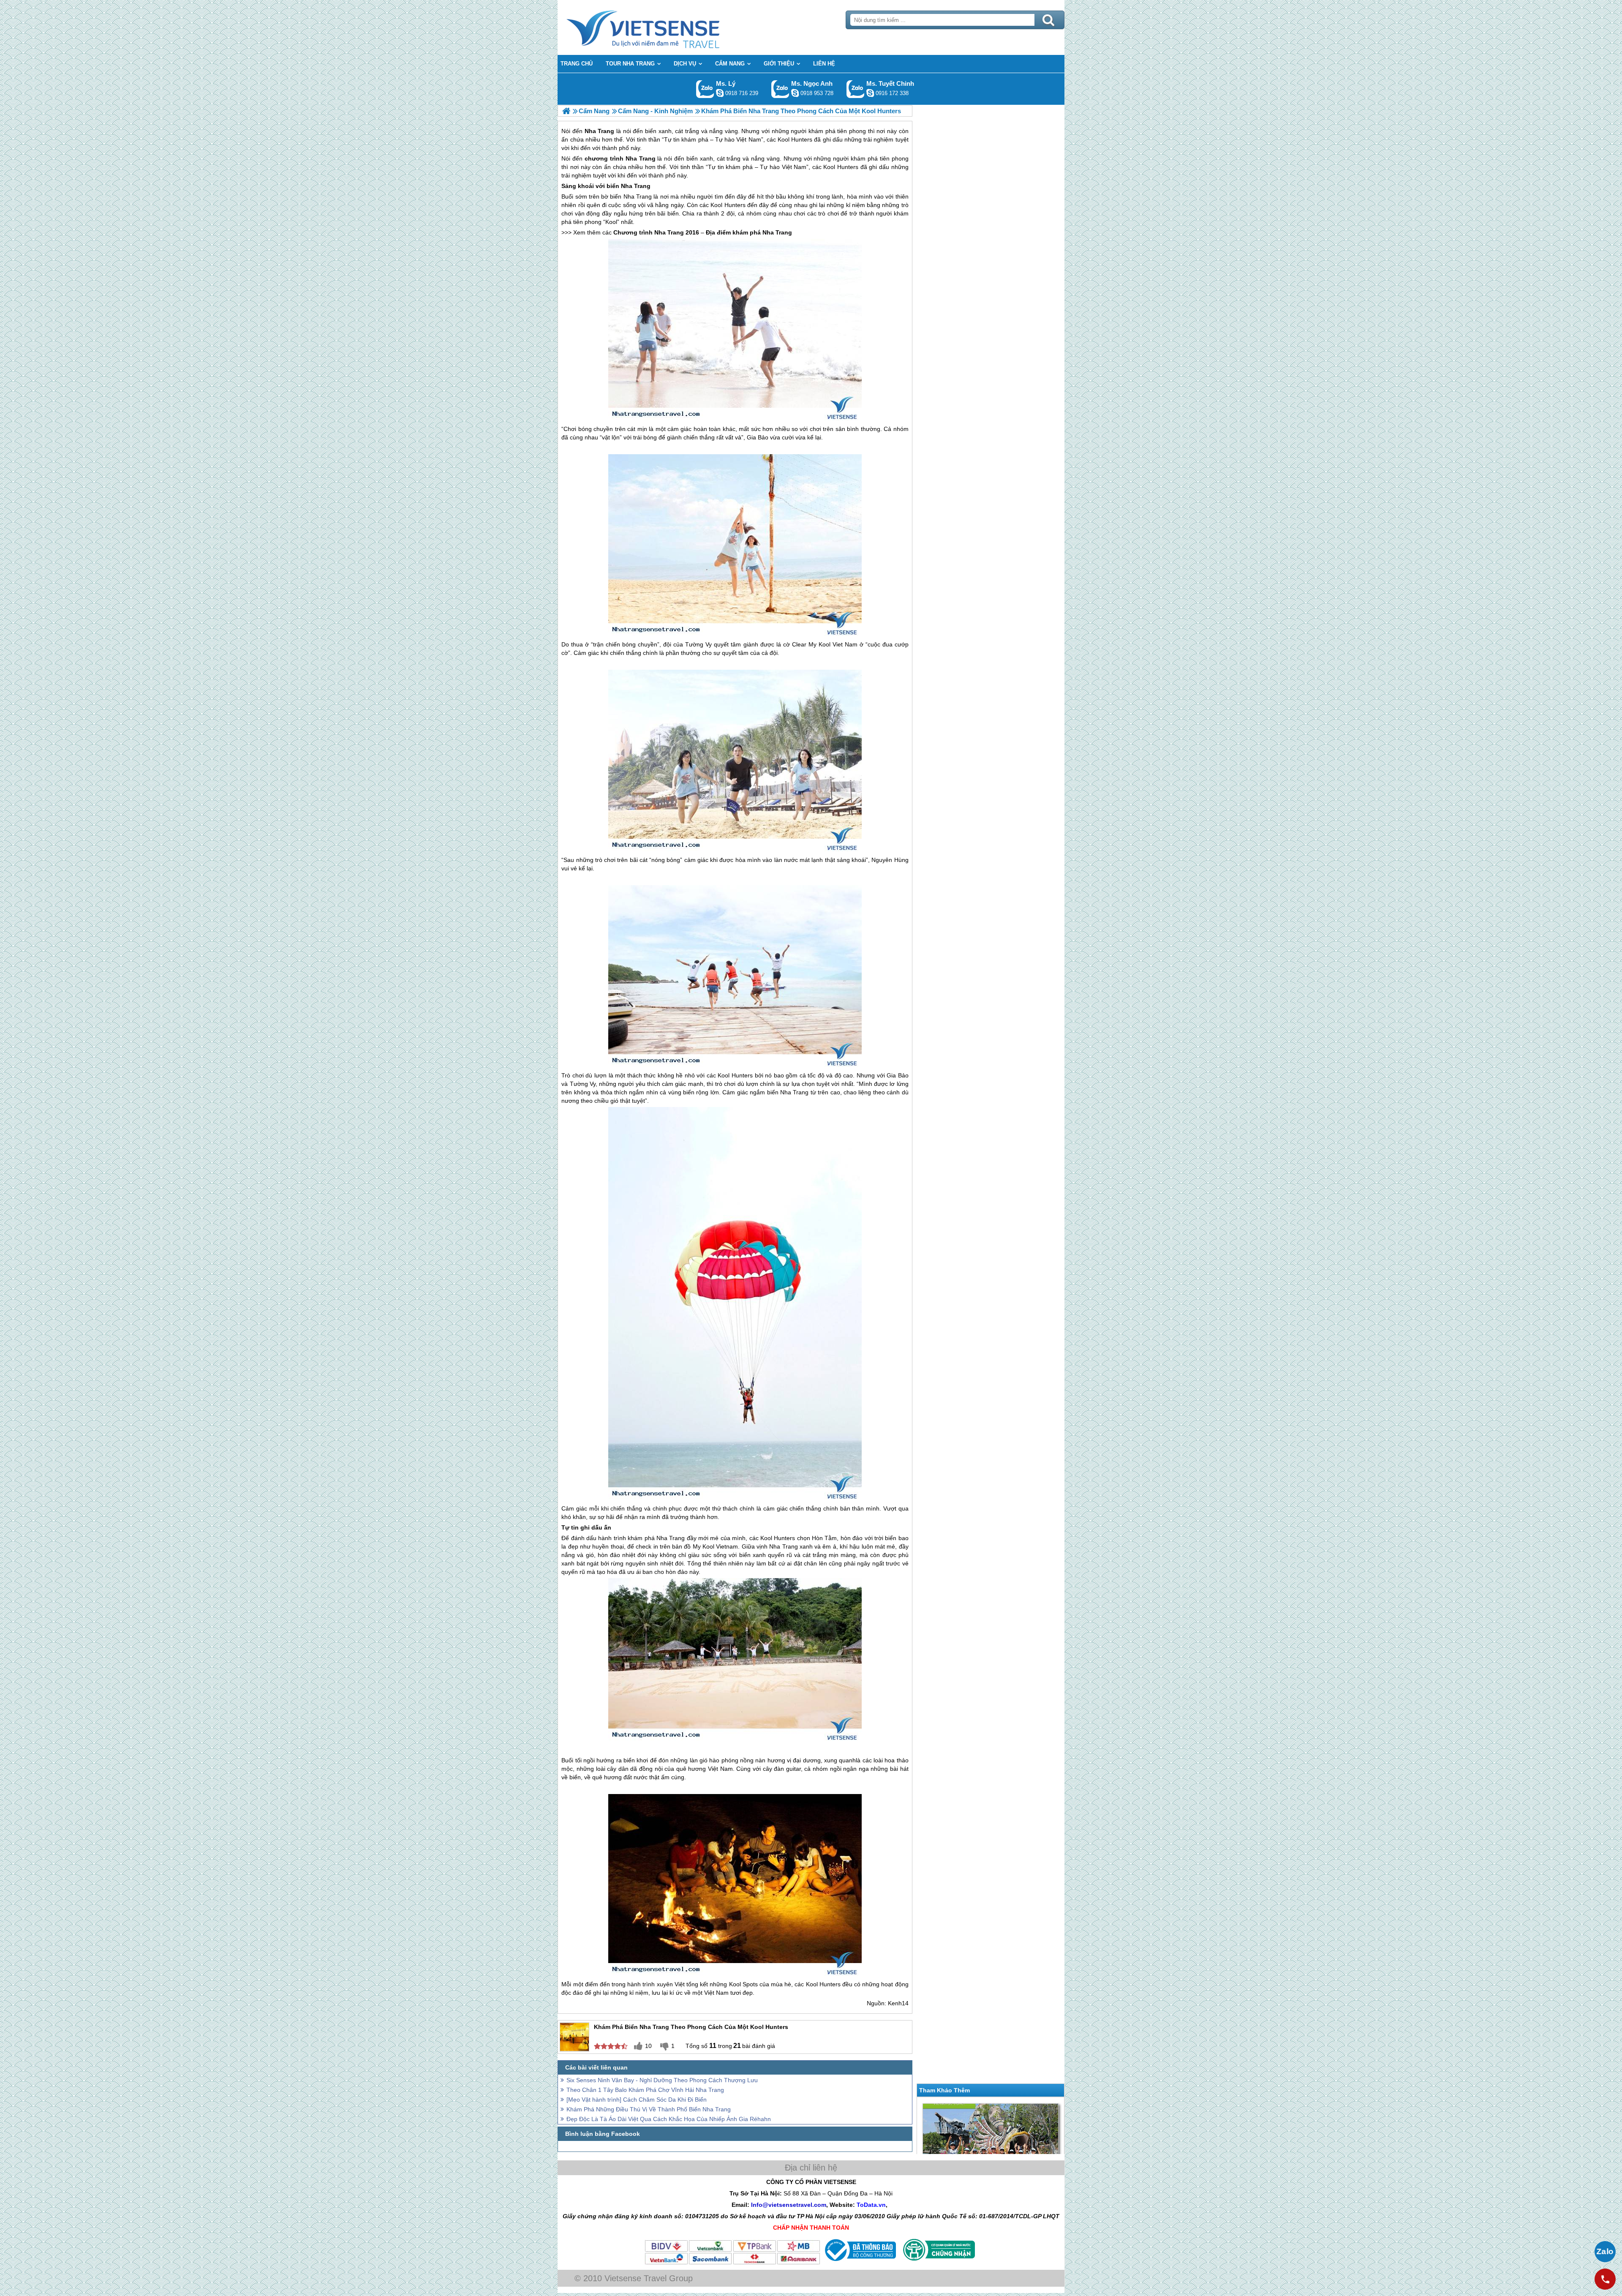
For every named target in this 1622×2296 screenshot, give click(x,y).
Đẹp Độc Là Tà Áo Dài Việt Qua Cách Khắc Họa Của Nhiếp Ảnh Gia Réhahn (669, 2119)
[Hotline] (1605, 2279)
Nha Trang (641, 158)
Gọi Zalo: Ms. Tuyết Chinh (856, 89)
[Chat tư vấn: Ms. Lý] (720, 93)
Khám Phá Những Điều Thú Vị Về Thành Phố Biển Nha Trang (649, 2109)
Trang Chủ (664, 27)
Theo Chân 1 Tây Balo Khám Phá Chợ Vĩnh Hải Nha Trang (645, 2090)
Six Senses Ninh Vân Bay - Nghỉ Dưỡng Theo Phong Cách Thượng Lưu (662, 2080)
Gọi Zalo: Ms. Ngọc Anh (780, 89)
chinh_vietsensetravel (870, 93)
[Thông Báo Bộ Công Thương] (859, 2263)
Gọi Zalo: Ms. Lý (705, 89)
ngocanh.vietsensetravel (795, 93)
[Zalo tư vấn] (1605, 2252)
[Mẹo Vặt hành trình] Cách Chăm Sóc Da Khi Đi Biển (637, 2100)
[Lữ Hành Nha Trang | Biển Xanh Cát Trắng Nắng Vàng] (566, 111)
